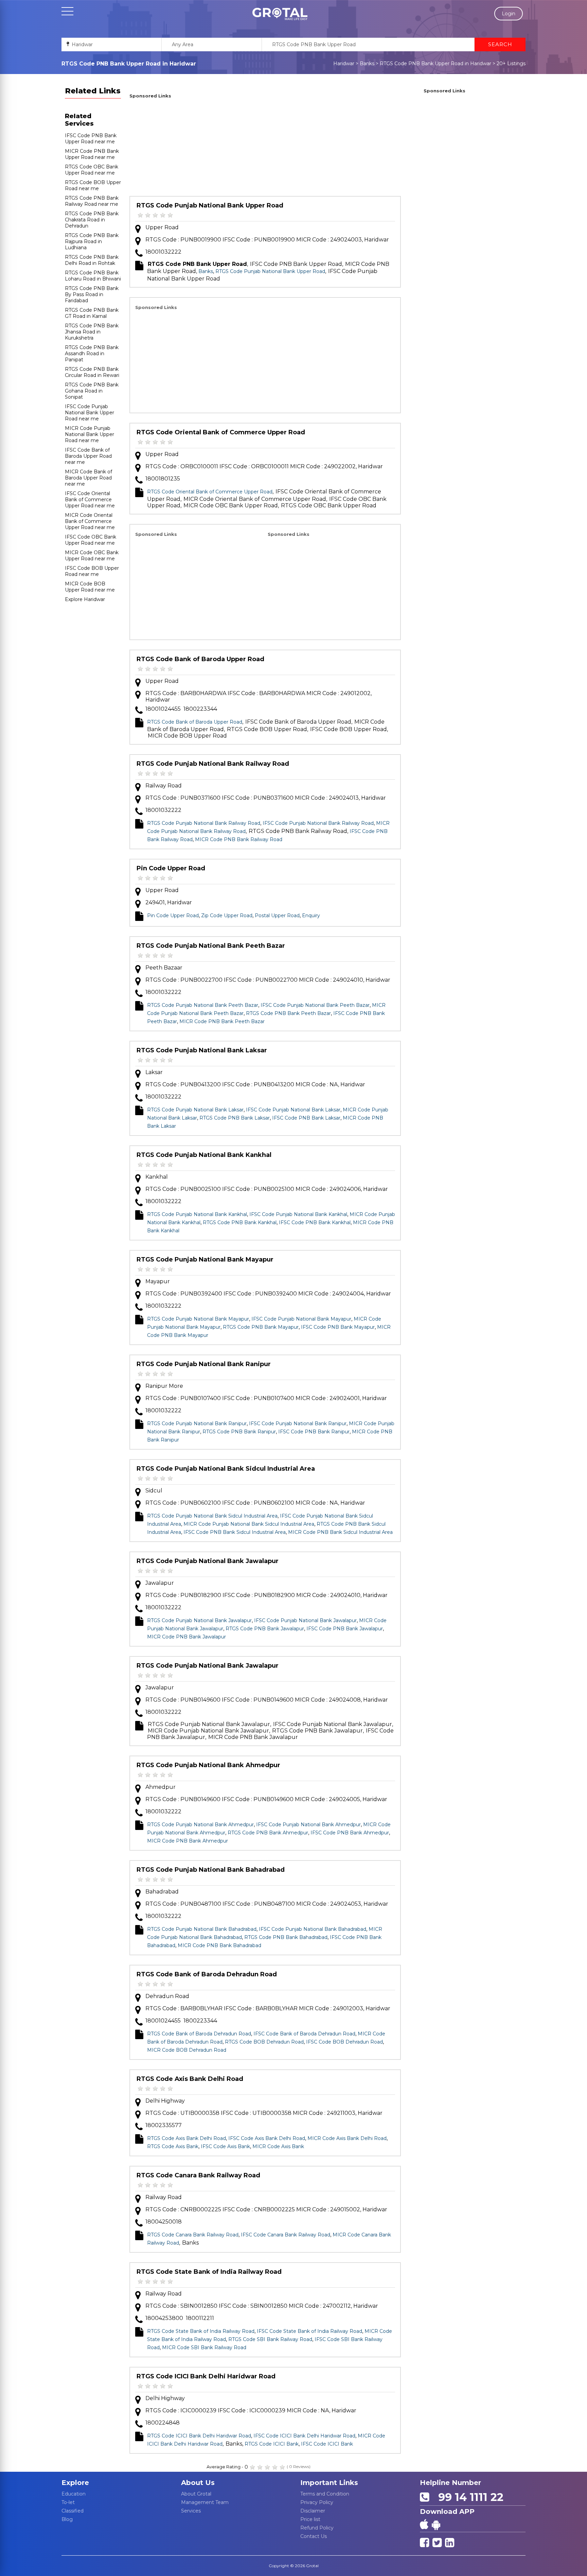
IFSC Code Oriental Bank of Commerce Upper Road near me (90, 500)
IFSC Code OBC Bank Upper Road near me (91, 540)
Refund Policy (317, 2528)
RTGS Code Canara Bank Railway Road (198, 2175)
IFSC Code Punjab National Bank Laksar (293, 1110)
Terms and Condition (325, 2494)
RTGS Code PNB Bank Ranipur (239, 1432)
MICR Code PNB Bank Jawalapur (186, 1637)
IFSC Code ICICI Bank (327, 2444)
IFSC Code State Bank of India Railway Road (309, 2331)
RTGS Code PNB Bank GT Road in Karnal (92, 313)
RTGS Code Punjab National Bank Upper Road (210, 205)
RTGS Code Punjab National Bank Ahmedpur (208, 1765)
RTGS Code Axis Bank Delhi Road (190, 2079)
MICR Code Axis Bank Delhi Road (347, 2138)
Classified (73, 2511)
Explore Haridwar (85, 599)
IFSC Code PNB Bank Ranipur (314, 1432)
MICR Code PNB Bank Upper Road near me (92, 154)
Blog (67, 2519)
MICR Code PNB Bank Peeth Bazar (222, 1021)
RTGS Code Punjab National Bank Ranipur (204, 1364)
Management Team (205, 2502)
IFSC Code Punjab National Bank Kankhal (298, 1214)
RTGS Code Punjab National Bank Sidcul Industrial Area (226, 1469)
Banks (367, 64)
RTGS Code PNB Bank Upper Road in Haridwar (435, 64)
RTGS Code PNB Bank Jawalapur (265, 1629)
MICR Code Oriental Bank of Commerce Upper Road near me (90, 521)
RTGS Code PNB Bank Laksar (235, 1118)
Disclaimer (313, 2511)
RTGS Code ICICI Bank (272, 2444)
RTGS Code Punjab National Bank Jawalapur (208, 1561)
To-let (68, 2502)
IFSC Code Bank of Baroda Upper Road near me (88, 456)
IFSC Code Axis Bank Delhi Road (267, 2138)
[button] (280, 14)
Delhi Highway (165, 2101)
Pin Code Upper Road (171, 868)
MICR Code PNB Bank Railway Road (239, 839)
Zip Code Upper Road (227, 915)
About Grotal (196, 2494)
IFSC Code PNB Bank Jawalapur (345, 1629)
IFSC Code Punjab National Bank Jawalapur (305, 1620)
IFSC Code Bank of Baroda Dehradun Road (304, 2034)
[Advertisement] (265, 148)
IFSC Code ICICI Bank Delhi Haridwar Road (304, 2436)
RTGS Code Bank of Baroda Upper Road (200, 659)
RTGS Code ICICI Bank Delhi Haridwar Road (206, 2376)
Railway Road (164, 786)
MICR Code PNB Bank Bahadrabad (219, 1945)
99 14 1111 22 (468, 2497)
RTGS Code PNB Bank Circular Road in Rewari (92, 372)
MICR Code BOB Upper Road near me (90, 587)
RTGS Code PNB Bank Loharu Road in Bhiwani (93, 276)
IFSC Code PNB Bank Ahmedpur (350, 1833)
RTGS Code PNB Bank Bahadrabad (286, 1937)
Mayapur (158, 1281)
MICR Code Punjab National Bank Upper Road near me (90, 434)
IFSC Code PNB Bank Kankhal (315, 1222)
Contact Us (314, 2536)
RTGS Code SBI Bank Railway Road (270, 2339)
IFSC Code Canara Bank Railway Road (286, 2235)
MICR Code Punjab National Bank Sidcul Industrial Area (249, 1524)
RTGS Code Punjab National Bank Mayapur (205, 1259)
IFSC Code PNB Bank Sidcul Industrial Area (235, 1532)
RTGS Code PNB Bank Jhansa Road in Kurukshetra (92, 332)
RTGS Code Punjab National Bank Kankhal (204, 1155)
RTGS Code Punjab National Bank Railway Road (213, 764)
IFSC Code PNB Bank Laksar (306, 1118)
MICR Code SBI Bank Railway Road (204, 2347)
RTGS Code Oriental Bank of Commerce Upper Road (221, 432)
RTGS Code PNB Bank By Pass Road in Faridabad (92, 294)
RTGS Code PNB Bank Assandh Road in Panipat (92, 353)
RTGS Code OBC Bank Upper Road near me (92, 170)
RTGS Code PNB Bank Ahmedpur (268, 1833)
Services (191, 2511)
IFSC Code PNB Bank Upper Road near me (91, 139)
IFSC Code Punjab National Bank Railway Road (318, 823)
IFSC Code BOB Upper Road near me (92, 571)
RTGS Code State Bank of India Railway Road (209, 2272)
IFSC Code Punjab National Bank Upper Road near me (90, 413)
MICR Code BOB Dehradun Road (187, 2050)
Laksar (154, 1072)
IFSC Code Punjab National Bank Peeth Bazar (315, 1005)
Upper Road (162, 227)
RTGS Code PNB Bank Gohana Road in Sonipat (92, 391)
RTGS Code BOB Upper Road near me (93, 185)
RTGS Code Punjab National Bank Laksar (202, 1050)
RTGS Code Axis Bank (173, 2146)
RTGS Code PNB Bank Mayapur (261, 1327)
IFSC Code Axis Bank (225, 2146)
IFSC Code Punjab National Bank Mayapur (301, 1319)
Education (74, 2494)
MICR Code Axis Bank (278, 2146)
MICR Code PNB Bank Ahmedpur (188, 1841)
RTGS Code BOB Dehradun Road (264, 2042)
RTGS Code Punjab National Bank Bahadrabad (211, 1870)
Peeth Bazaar (164, 968)
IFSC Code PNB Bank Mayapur (338, 1327)
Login (509, 14)
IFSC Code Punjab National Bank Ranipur (298, 1423)
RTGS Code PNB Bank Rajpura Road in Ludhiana (92, 241)
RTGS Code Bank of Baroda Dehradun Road (207, 1974)
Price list (310, 2519)
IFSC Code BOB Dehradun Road (344, 2042)
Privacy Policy (317, 2502)
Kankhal (157, 1177)
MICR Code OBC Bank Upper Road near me (92, 556)
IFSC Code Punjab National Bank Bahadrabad (313, 1929)
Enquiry (311, 915)
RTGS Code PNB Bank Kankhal (240, 1222)
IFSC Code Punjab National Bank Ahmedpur (308, 1825)
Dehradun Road (167, 1996)
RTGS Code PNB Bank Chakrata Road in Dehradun (92, 220)
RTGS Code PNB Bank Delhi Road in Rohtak (92, 260)
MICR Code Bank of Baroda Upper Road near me (88, 478)
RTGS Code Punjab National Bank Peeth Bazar (211, 946)
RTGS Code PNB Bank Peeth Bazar (288, 1013)
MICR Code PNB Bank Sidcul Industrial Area (340, 1532)
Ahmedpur (161, 1787)
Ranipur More (164, 1386)
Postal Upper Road (277, 915)
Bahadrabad (162, 1892)
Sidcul (154, 1491)
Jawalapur (160, 1583)
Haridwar (344, 64)
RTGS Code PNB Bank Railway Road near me (92, 201)
